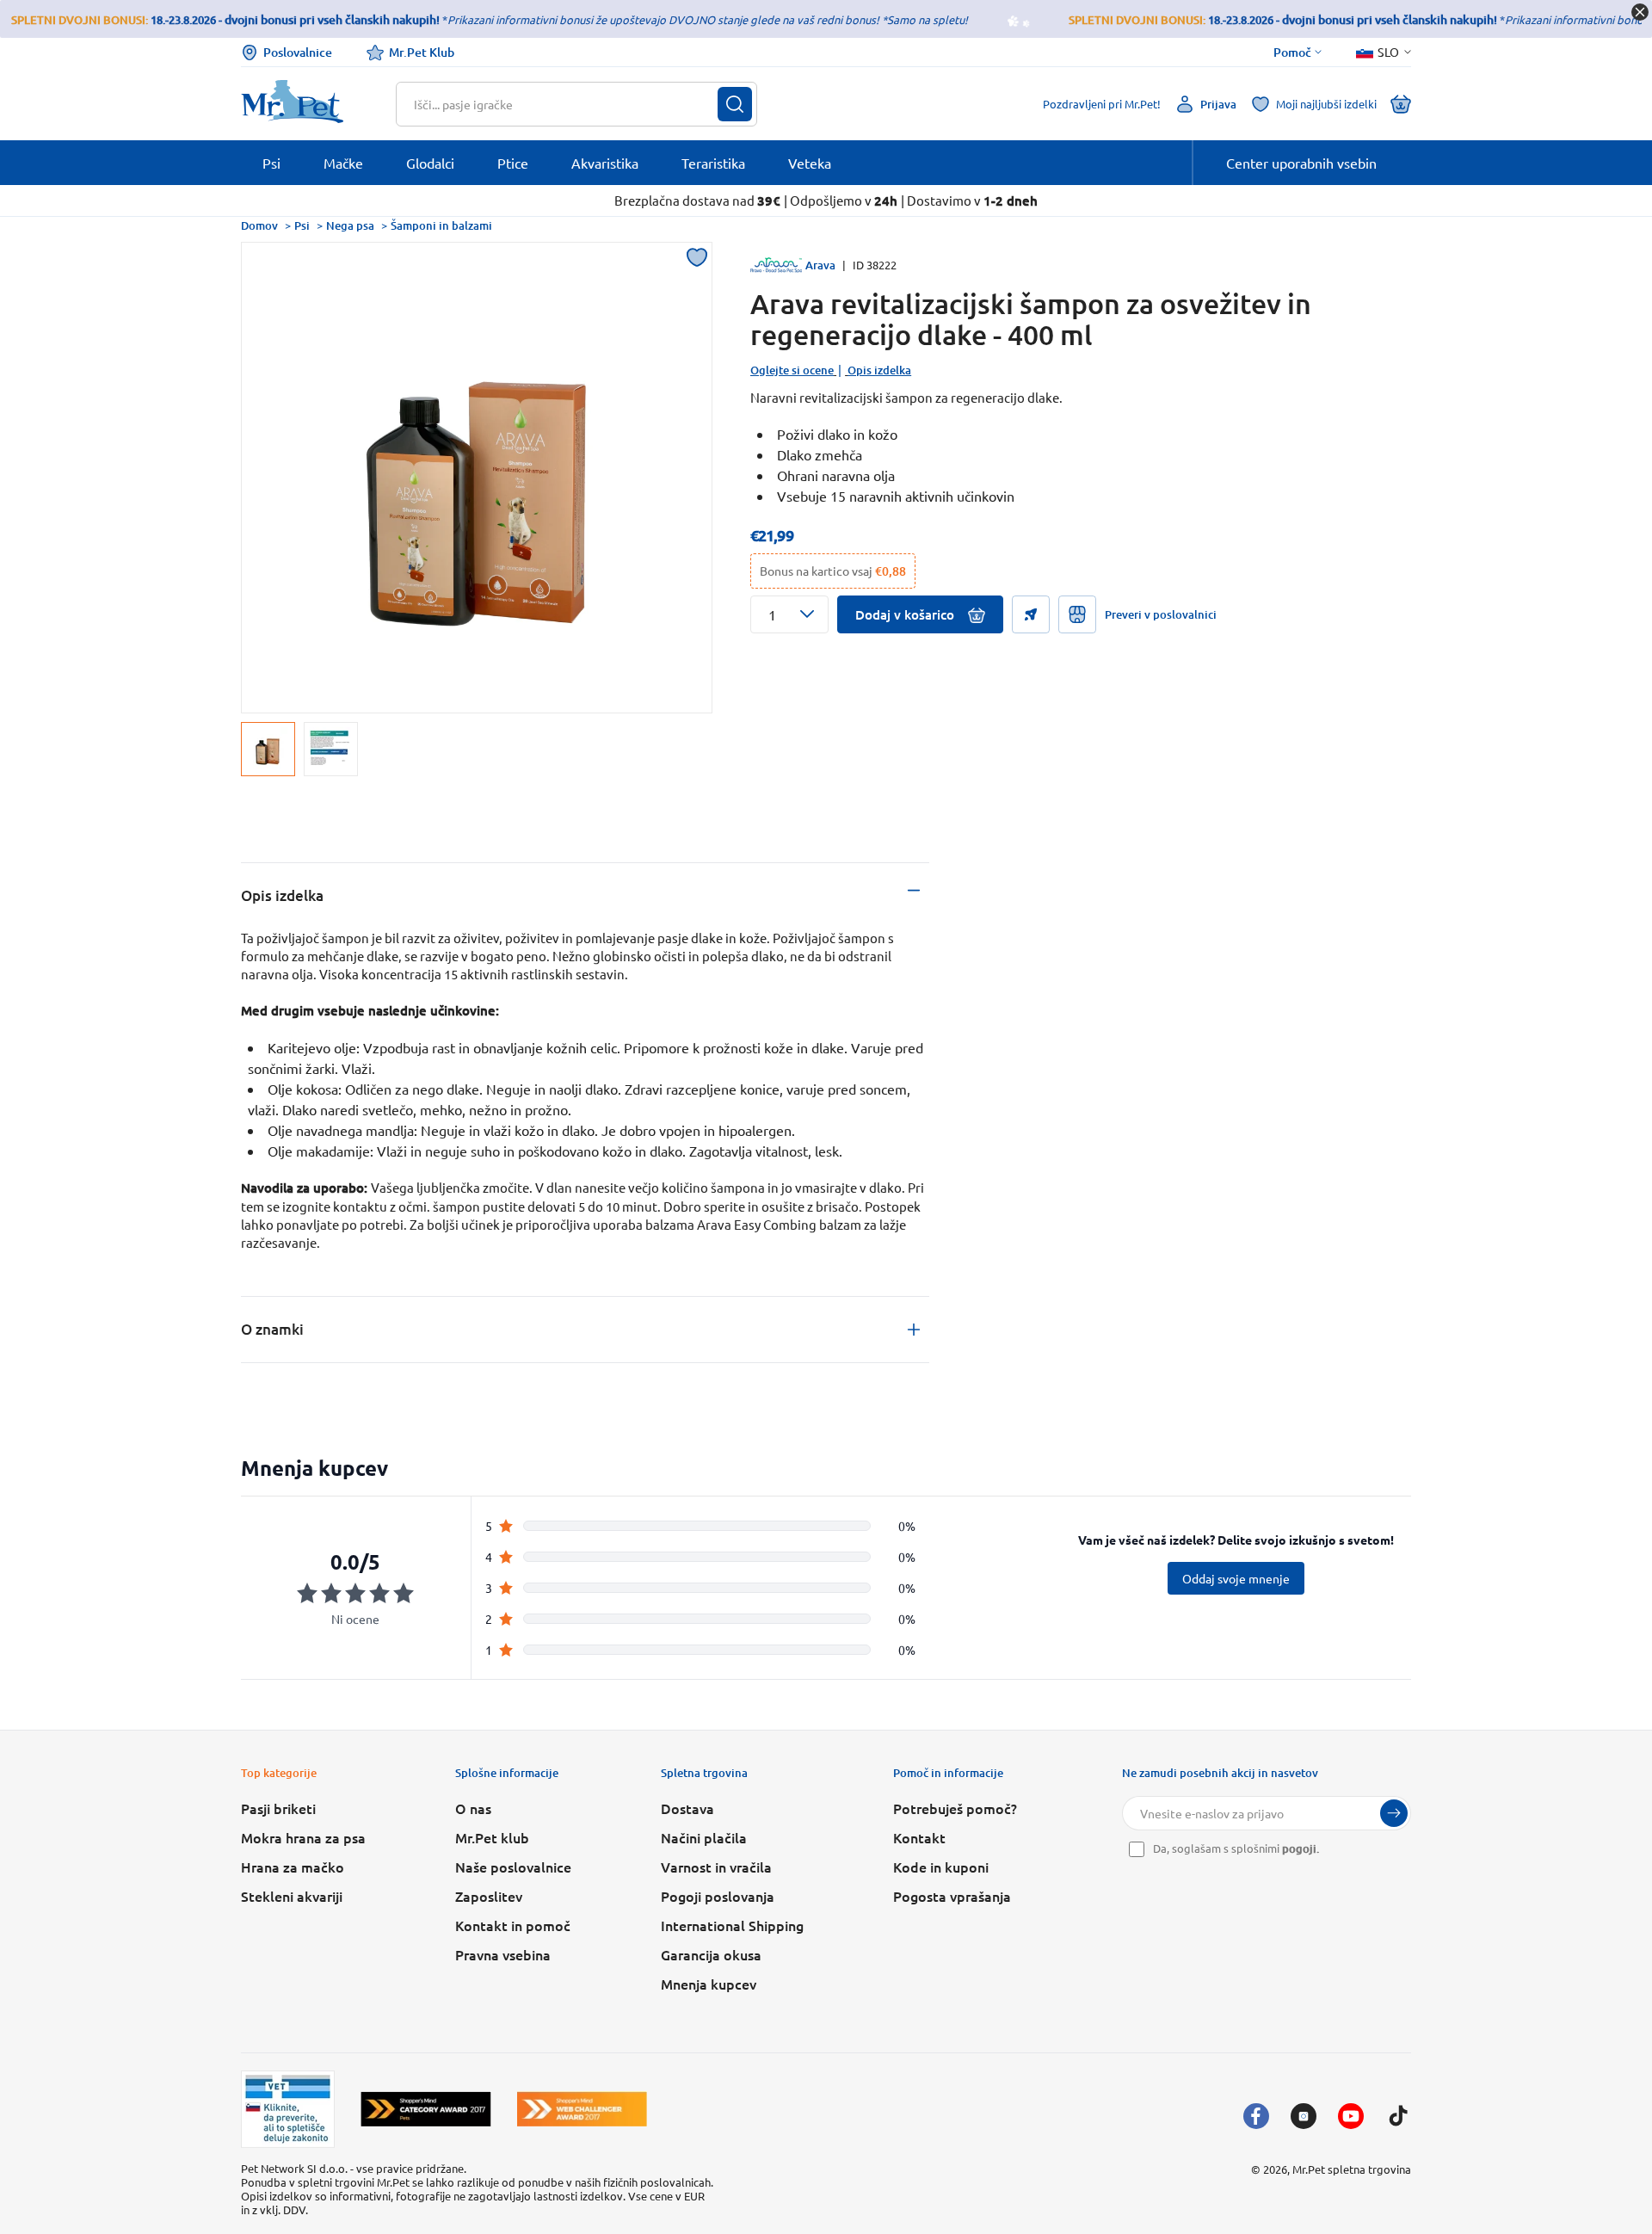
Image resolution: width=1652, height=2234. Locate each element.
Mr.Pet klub (492, 1837)
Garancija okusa (711, 1954)
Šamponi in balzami (441, 225)
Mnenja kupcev (709, 1984)
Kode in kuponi (941, 1867)
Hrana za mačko (293, 1867)
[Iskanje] (735, 104)
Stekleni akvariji (292, 1896)
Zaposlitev (489, 1896)
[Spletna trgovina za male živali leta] (426, 2109)
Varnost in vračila (716, 1867)
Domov (259, 225)
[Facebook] (1256, 2116)
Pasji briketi (278, 1808)
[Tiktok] (1398, 2116)
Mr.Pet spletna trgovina (1352, 2169)
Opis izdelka (879, 370)
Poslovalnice (298, 52)
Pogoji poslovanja (718, 1896)
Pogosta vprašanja (952, 1896)
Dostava (687, 1808)
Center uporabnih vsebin (1301, 163)
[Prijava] (1394, 1813)
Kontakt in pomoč (513, 1925)
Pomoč (1292, 52)
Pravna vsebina (503, 1954)
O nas (473, 1808)
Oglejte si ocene (792, 370)
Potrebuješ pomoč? (955, 1808)
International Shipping (732, 1925)
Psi (302, 225)
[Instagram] (1304, 2116)
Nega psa (350, 225)
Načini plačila (704, 1837)
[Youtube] (1351, 2116)
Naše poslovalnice (513, 1867)
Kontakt (919, 1837)
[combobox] (566, 104)
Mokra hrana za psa (303, 1837)
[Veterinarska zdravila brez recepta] (288, 2109)
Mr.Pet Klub (422, 52)
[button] (789, 614)
